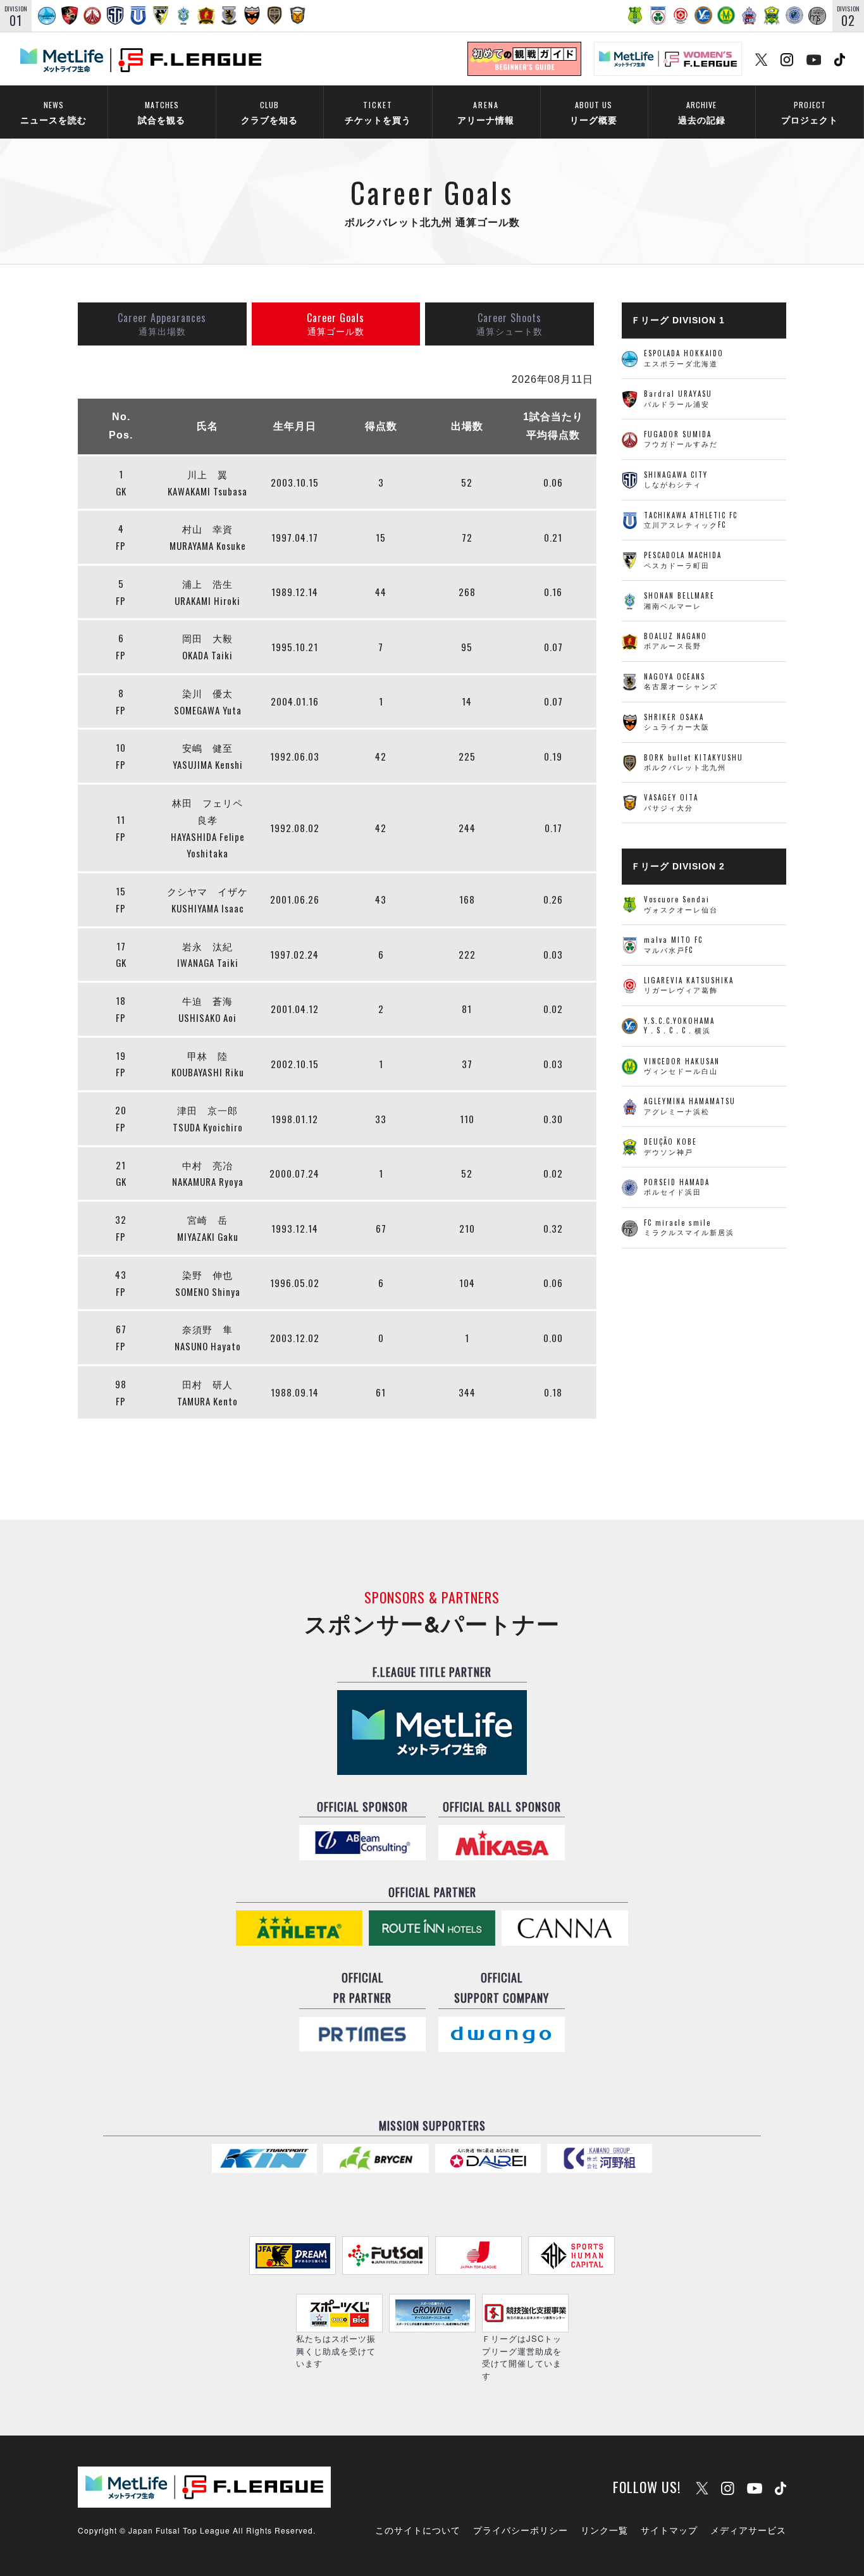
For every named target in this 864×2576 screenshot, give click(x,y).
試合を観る (162, 112)
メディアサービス (748, 2530)
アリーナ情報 (486, 112)
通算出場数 (162, 323)
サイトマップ (669, 2530)
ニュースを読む (53, 112)
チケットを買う (378, 112)
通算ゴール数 (336, 323)
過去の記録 (702, 112)
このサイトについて (418, 2530)
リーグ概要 (594, 112)
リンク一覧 (604, 2530)
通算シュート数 (509, 323)
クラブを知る (269, 112)
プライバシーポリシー (521, 2530)
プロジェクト (810, 112)
